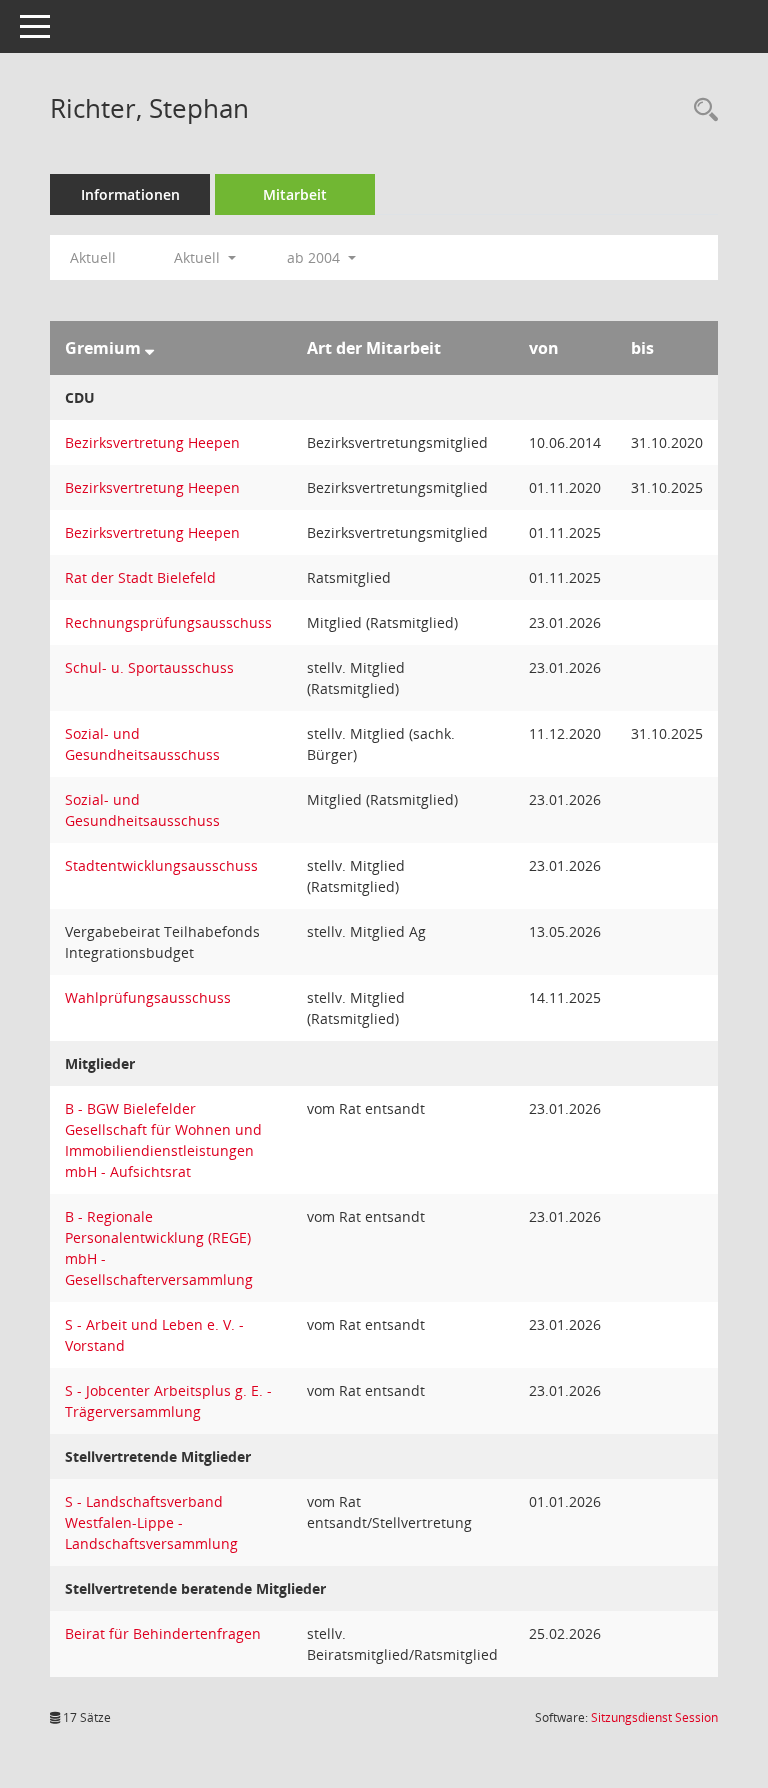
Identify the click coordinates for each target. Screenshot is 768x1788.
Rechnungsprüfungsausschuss (168, 622)
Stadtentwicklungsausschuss (161, 865)
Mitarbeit (295, 194)
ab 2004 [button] (315, 257)
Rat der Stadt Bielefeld (140, 577)
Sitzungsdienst (654, 1717)
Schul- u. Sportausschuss (149, 667)
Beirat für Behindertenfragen (163, 1633)
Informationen (130, 194)
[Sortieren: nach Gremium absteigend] (149, 348)
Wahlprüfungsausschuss (148, 997)
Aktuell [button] (199, 257)
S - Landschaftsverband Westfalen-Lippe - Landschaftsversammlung (151, 1522)
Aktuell (93, 257)
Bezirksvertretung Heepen (152, 442)
